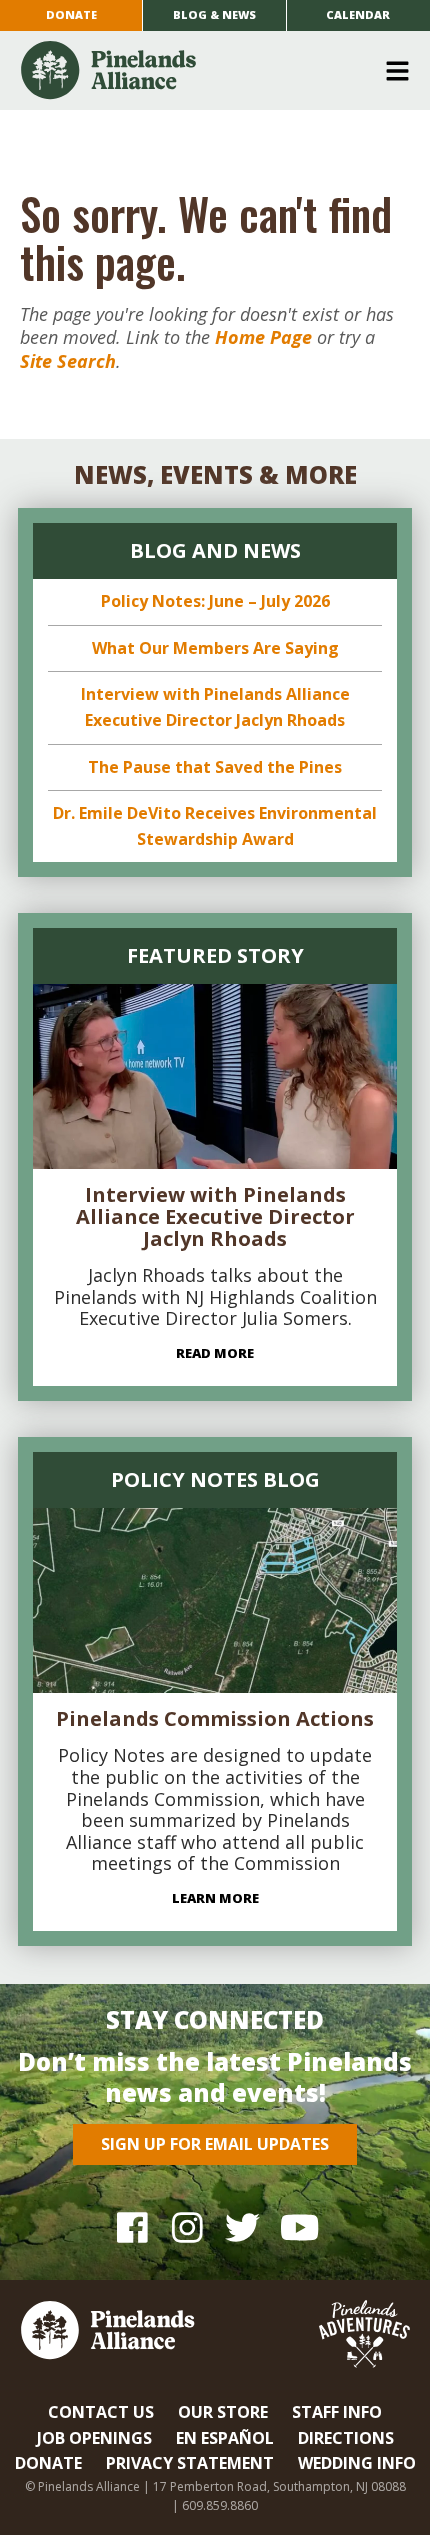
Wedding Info (357, 2463)
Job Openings (94, 2438)
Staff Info (337, 2412)
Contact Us (101, 2412)
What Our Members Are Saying (215, 648)
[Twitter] (242, 2227)
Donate (71, 14)
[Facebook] (132, 2227)
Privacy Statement (190, 2463)
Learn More (215, 1898)
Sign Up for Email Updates (215, 2144)
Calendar (358, 14)
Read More (215, 1353)
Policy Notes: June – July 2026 (215, 601)
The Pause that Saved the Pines (215, 767)
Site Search (68, 361)
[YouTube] (297, 2227)
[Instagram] (187, 2227)
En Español (225, 2438)
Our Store (223, 2412)
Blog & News (214, 14)
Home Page (263, 337)
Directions (346, 2438)
